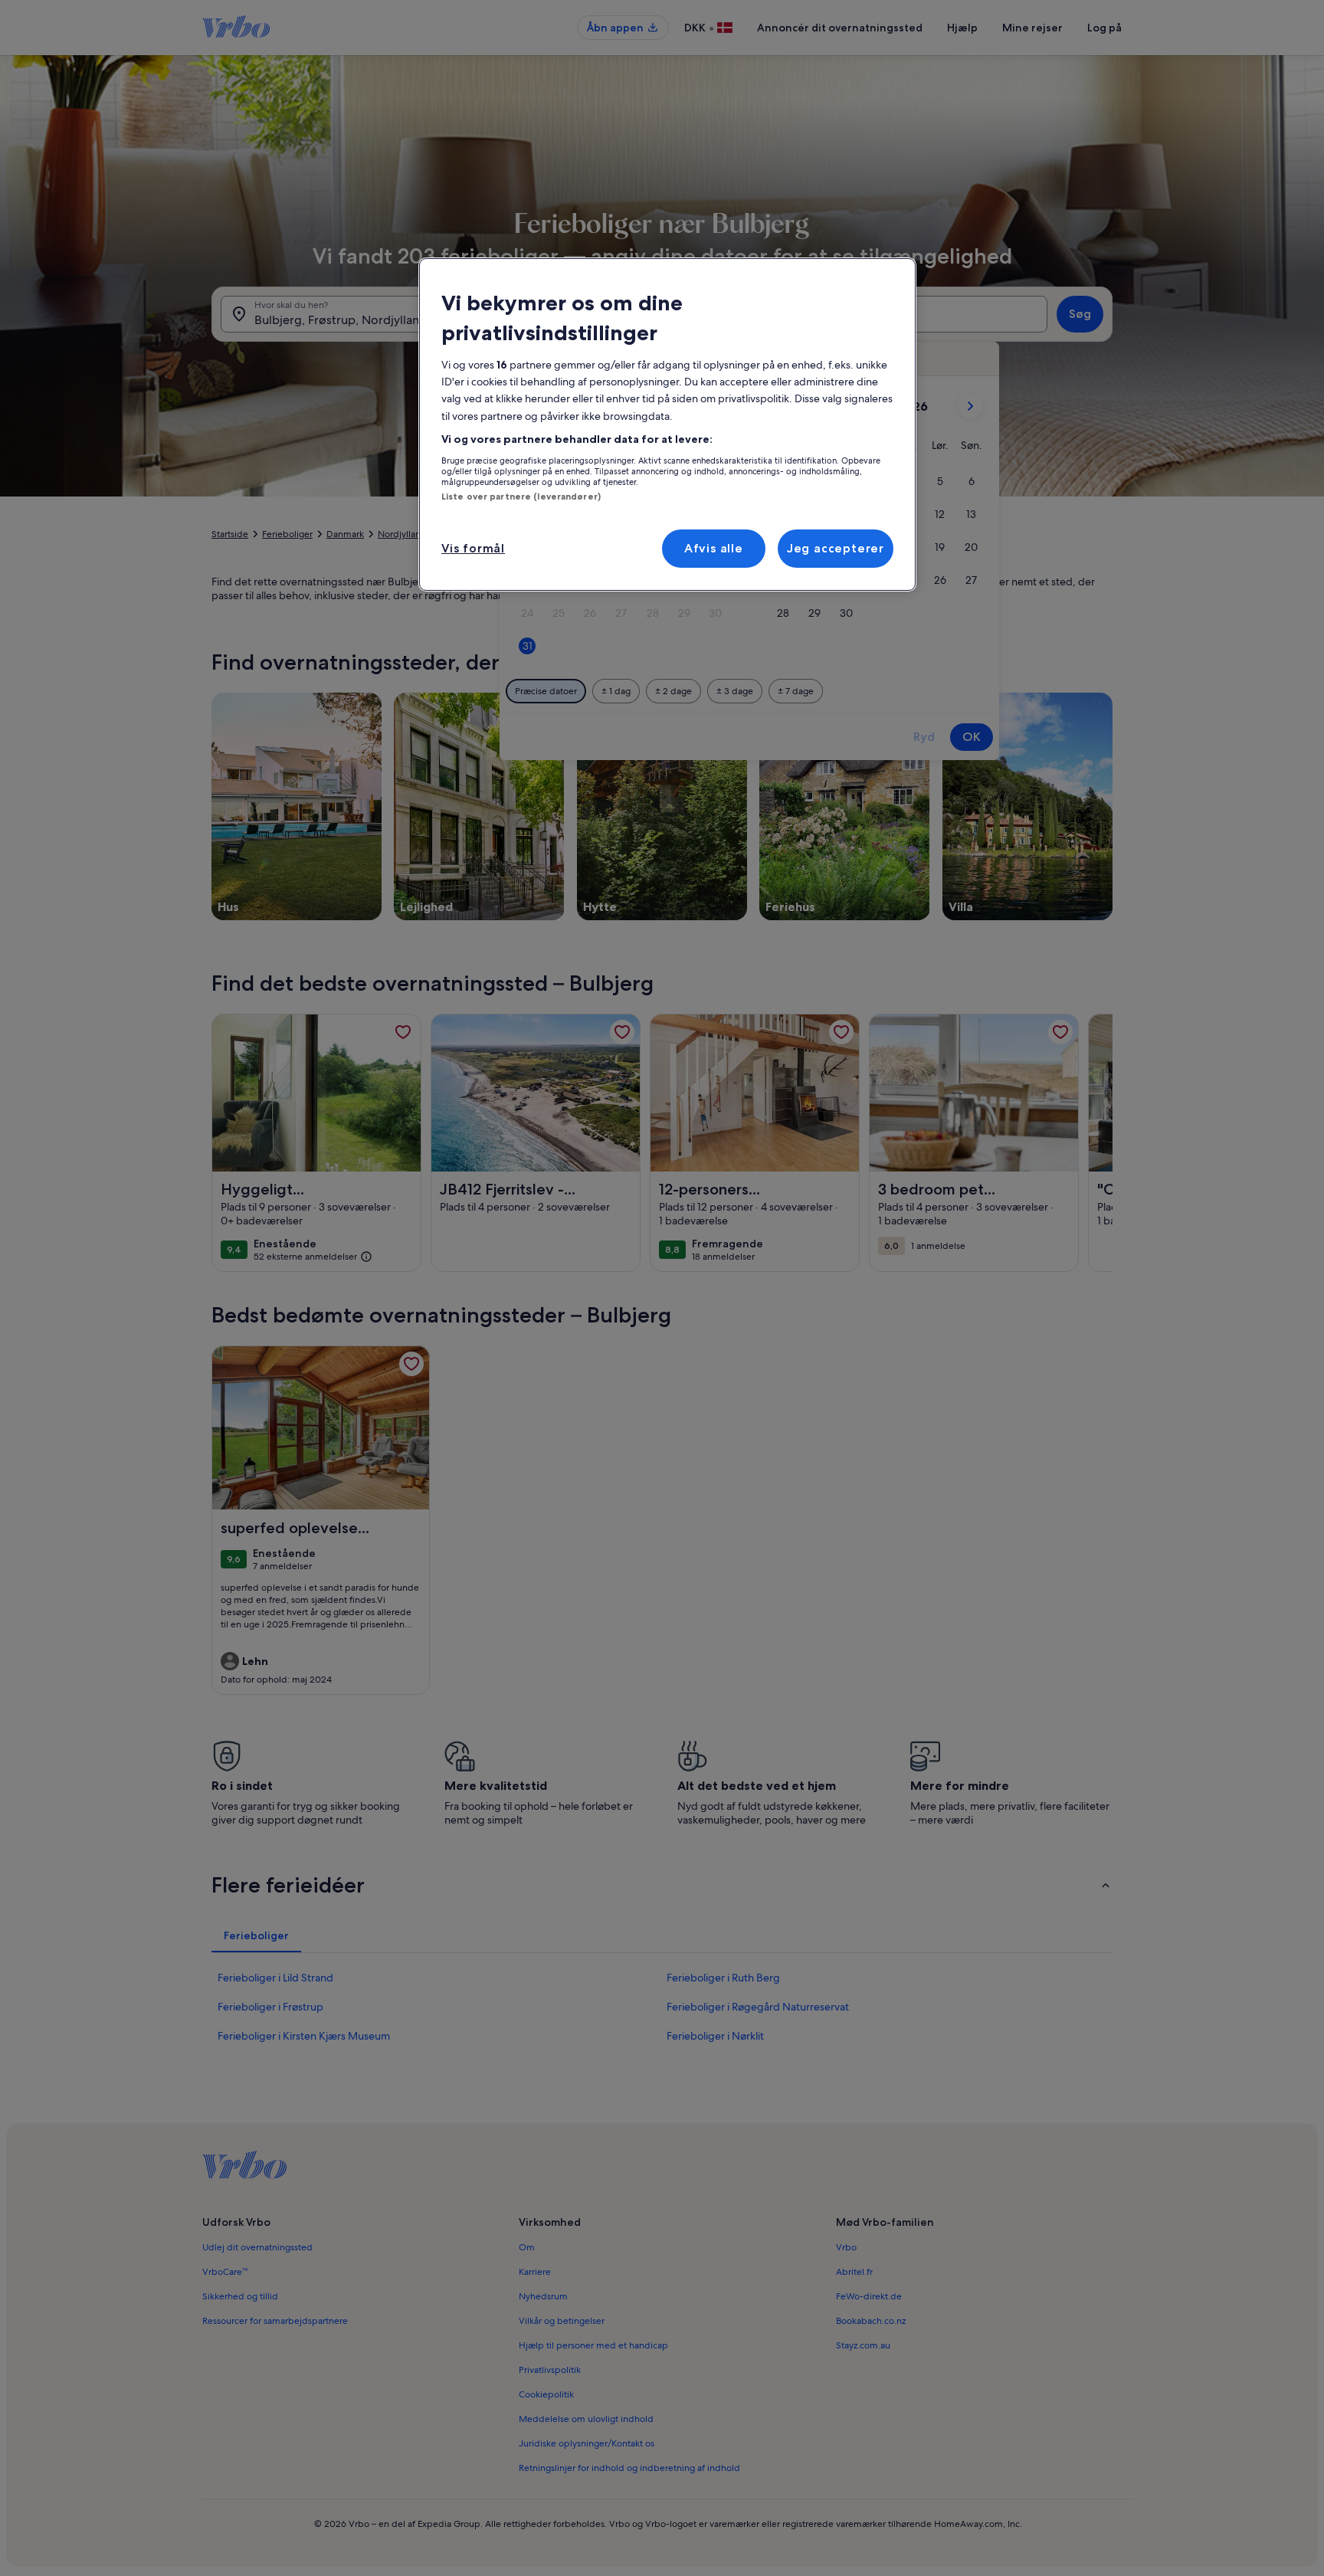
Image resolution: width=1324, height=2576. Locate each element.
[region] (667, 424)
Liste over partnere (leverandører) (521, 497)
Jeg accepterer (836, 548)
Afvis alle (714, 548)
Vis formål (473, 548)
